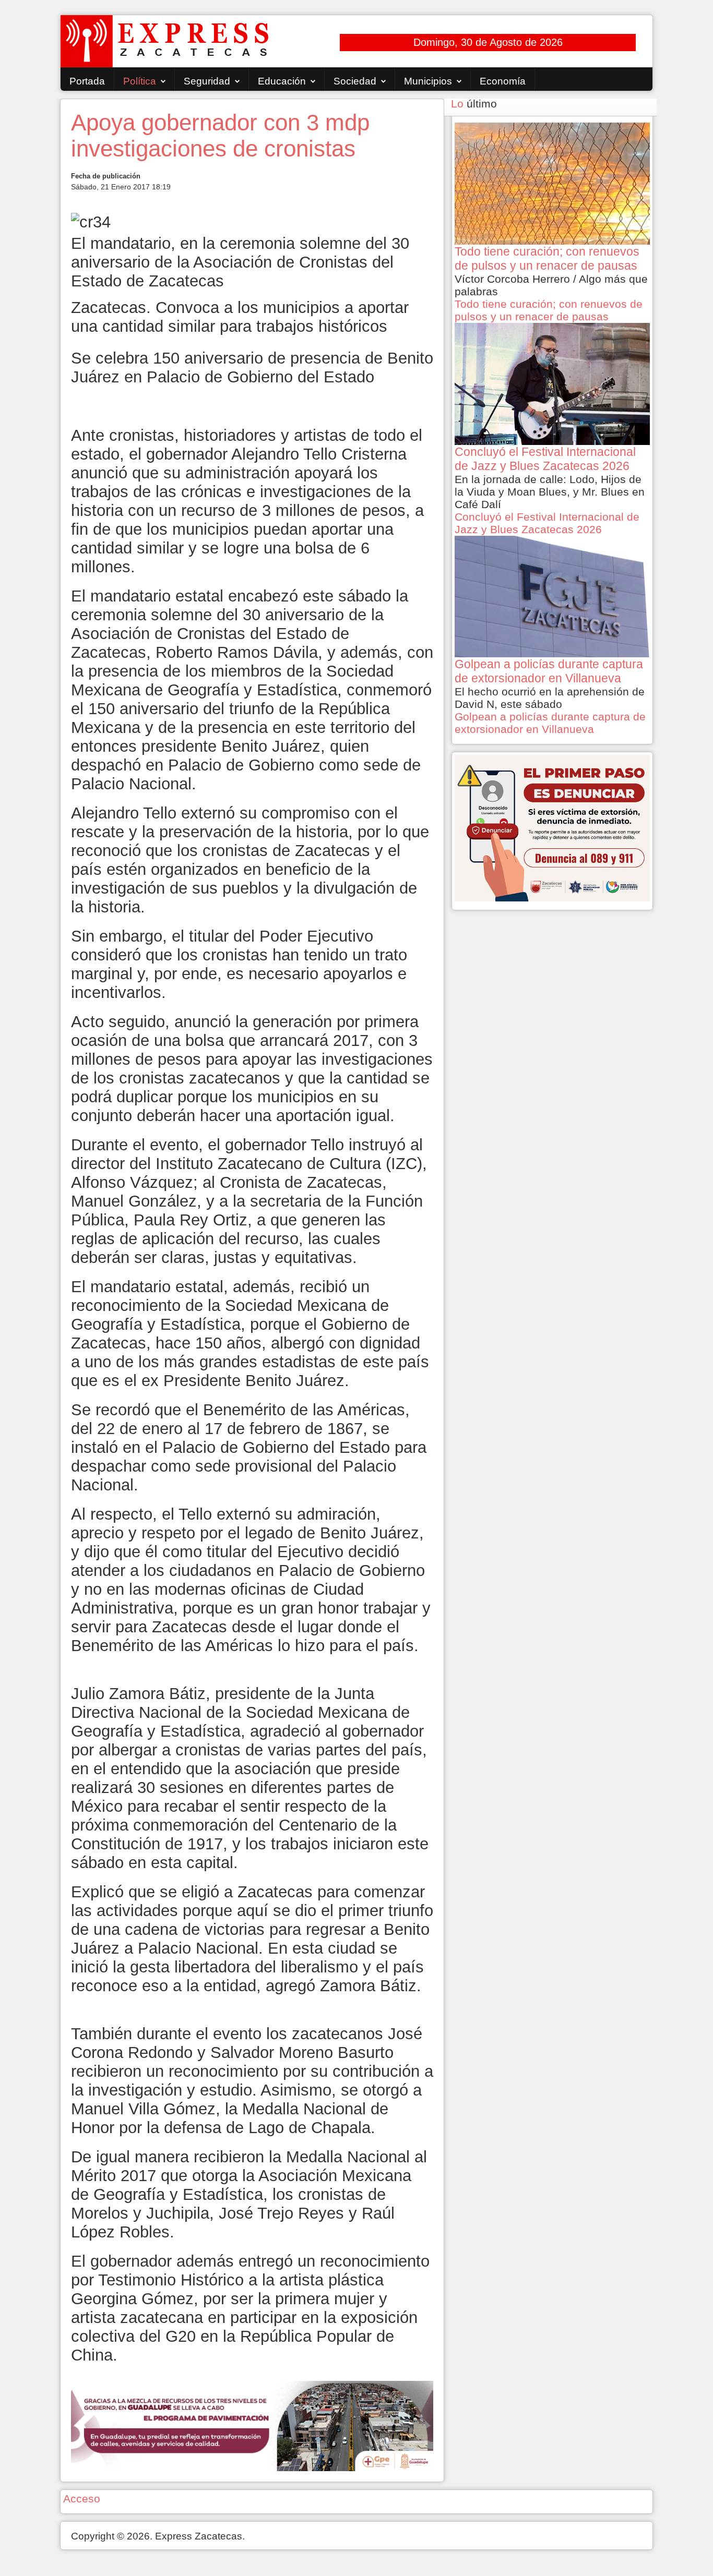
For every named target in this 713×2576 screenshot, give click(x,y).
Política (140, 81)
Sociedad (355, 81)
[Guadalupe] (252, 2425)
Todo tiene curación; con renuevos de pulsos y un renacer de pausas (549, 310)
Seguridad (207, 81)
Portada (87, 81)
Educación (282, 81)
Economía (503, 81)
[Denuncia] (552, 827)
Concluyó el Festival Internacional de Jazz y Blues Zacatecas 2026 (547, 523)
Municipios (428, 81)
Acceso (82, 2499)
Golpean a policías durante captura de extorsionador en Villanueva (550, 723)
